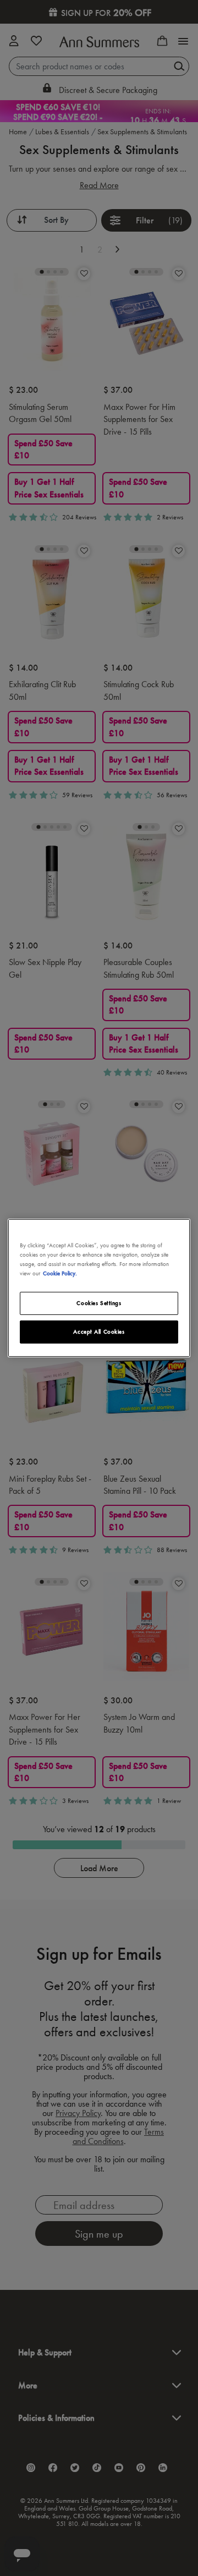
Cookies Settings (99, 1303)
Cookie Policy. (60, 1273)
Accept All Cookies (99, 1331)
